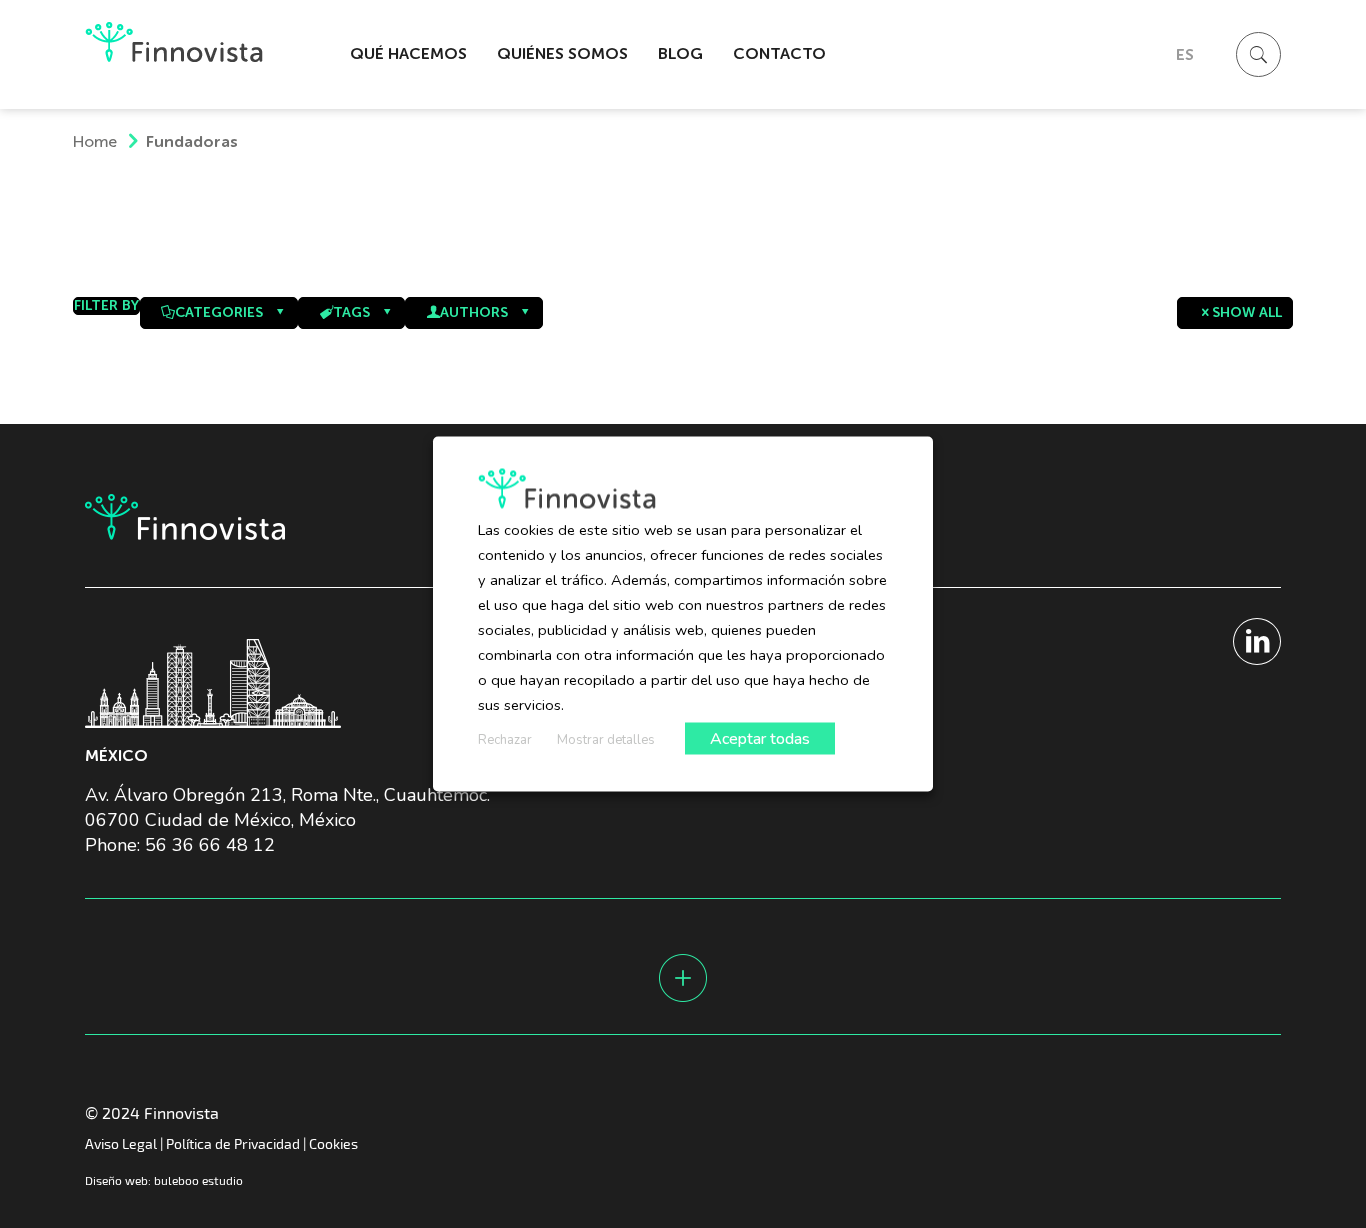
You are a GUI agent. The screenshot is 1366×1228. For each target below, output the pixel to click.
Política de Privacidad (233, 1143)
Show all (1247, 312)
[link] (408, 162)
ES (1185, 54)
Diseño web (116, 1180)
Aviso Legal (121, 1143)
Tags (351, 312)
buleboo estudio (198, 1180)
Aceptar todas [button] (760, 739)
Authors (474, 312)
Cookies (333, 1143)
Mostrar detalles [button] (606, 740)
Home (95, 141)
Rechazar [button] (505, 740)
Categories (219, 312)
